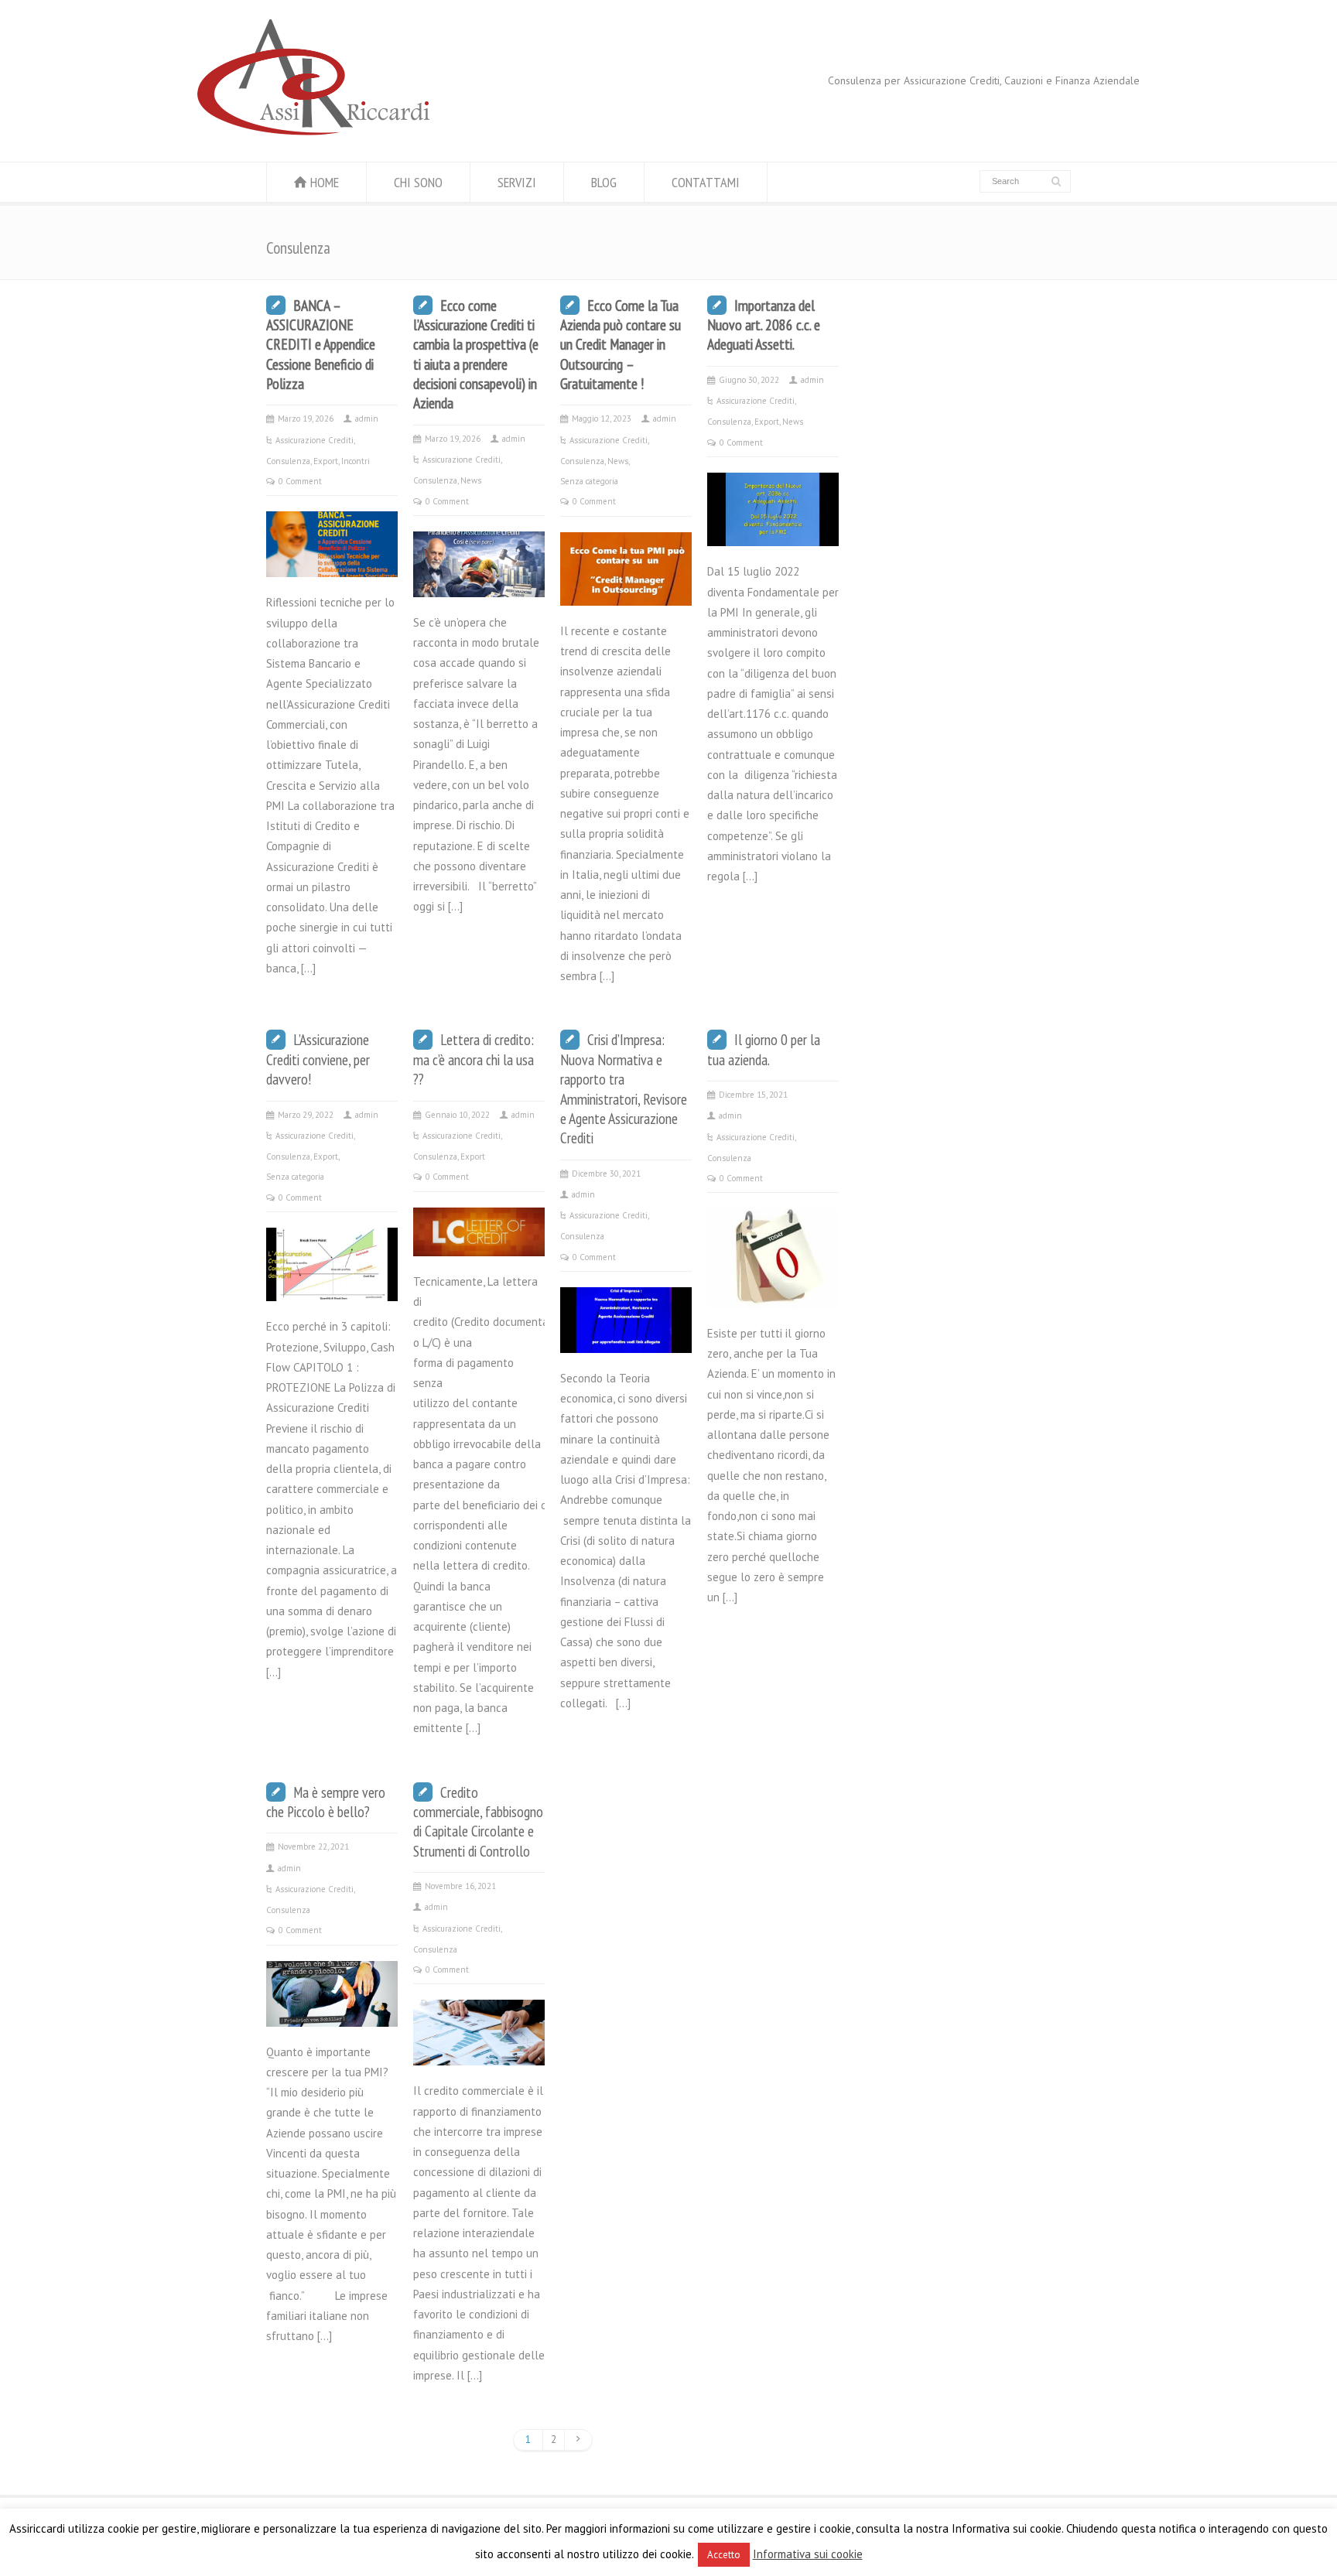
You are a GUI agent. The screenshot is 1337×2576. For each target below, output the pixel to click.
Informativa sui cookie (808, 2554)
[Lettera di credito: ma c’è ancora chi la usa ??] (479, 1236)
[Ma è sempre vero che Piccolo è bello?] (332, 2006)
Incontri (356, 461)
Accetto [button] (724, 2555)
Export (326, 461)
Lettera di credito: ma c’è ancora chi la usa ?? (474, 1059)
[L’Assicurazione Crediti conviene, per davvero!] (332, 1281)
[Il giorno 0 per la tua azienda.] (773, 1288)
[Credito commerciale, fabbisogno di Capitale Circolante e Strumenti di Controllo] (479, 2045)
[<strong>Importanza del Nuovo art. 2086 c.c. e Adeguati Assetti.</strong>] (773, 526)
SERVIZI (517, 182)
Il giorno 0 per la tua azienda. (764, 1049)
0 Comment (300, 481)
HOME (325, 182)
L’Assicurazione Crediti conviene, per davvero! (318, 1059)
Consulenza (288, 461)
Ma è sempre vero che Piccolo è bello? (326, 1802)
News (471, 480)
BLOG (604, 182)
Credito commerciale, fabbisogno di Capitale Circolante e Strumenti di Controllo (478, 1821)
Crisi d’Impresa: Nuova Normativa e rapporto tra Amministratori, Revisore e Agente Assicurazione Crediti (624, 1088)
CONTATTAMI (706, 182)
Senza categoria (589, 481)
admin (367, 419)
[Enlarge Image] (332, 531)
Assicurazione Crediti (315, 440)
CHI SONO (418, 182)
